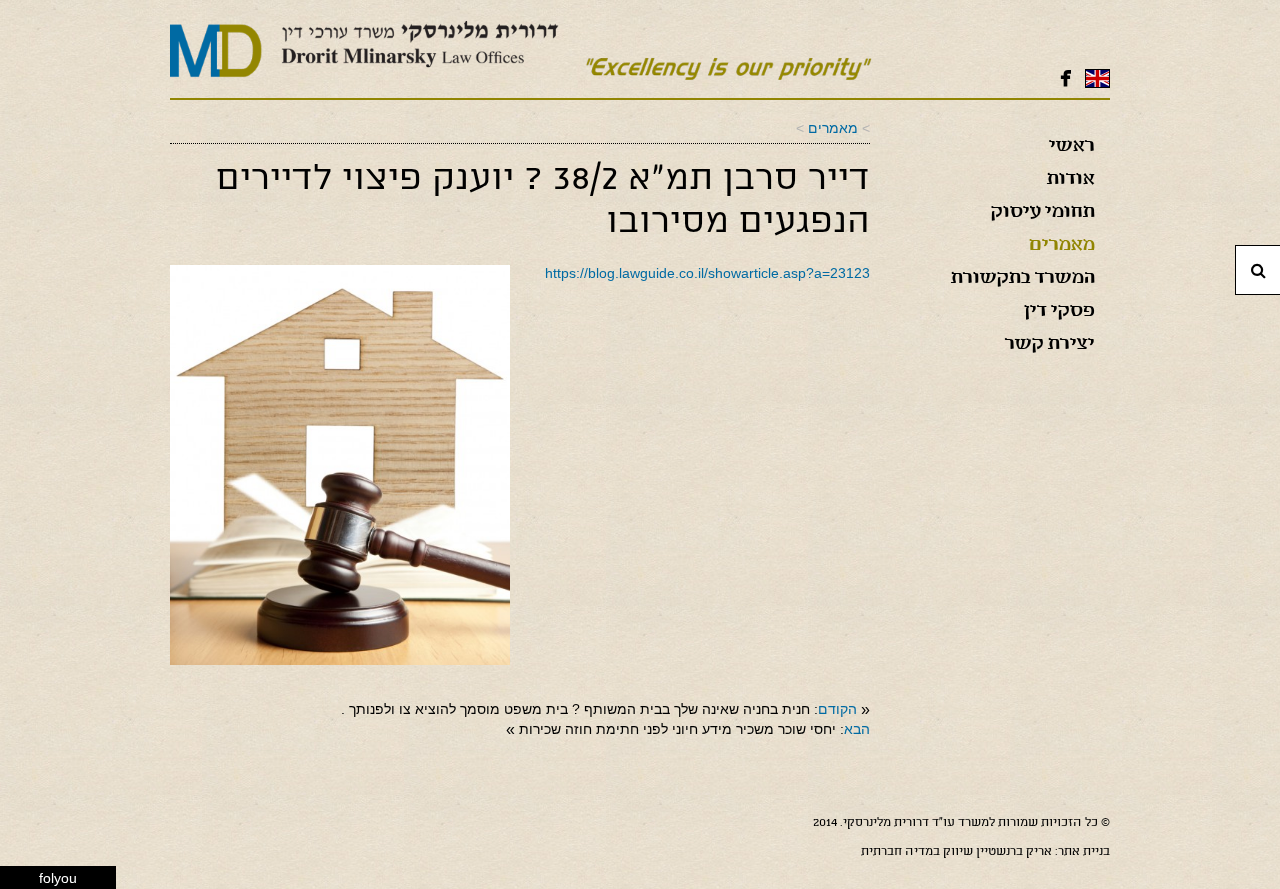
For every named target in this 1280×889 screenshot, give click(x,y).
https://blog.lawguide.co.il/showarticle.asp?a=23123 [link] (707, 273)
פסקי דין (1059, 312)
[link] (833, 128)
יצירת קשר (1050, 345)
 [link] (1066, 78)
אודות (1071, 180)
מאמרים (1062, 246)
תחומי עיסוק (1043, 213)
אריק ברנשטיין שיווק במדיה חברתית (956, 852)
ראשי (1072, 147)
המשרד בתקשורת (1023, 279)
